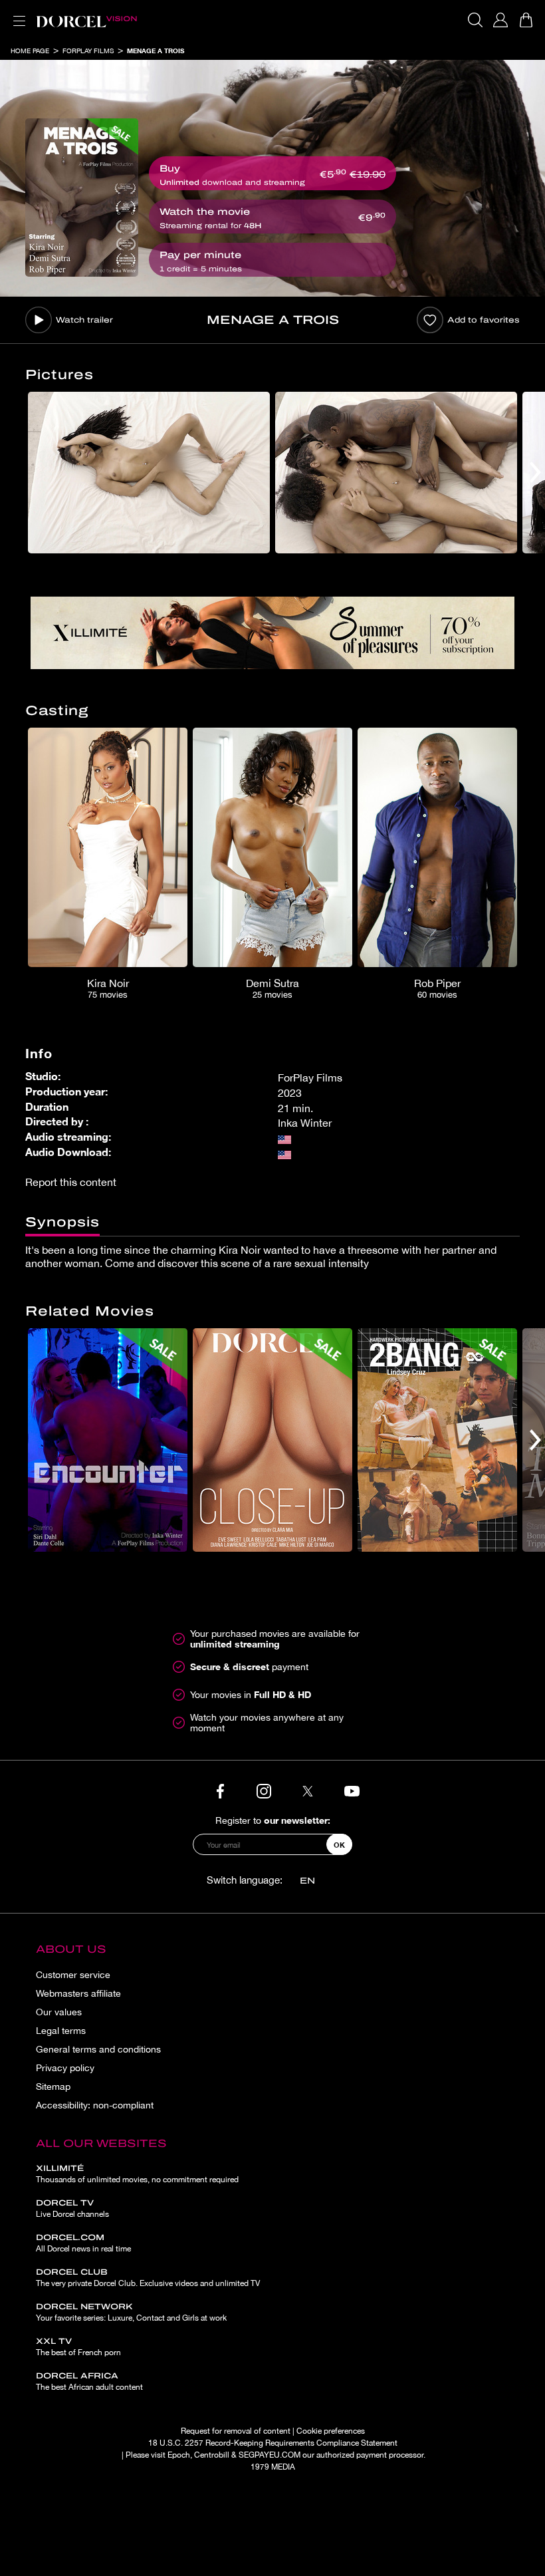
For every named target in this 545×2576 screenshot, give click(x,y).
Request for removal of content (236, 2431)
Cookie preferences (331, 2431)
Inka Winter (305, 1123)
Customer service (73, 1975)
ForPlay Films (88, 51)
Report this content (71, 1182)
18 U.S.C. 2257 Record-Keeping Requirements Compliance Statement (273, 2443)
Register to (273, 1820)
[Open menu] (17, 13)
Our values (59, 2012)
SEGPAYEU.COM (270, 2455)
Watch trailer (84, 320)
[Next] (535, 473)
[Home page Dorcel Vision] (86, 20)
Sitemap (53, 2086)
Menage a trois (156, 51)
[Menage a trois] (82, 198)
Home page (30, 51)
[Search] (475, 20)
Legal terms (61, 2031)
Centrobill (212, 2455)
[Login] (500, 20)
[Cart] (526, 20)
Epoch (179, 2455)
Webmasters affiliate (78, 1993)
